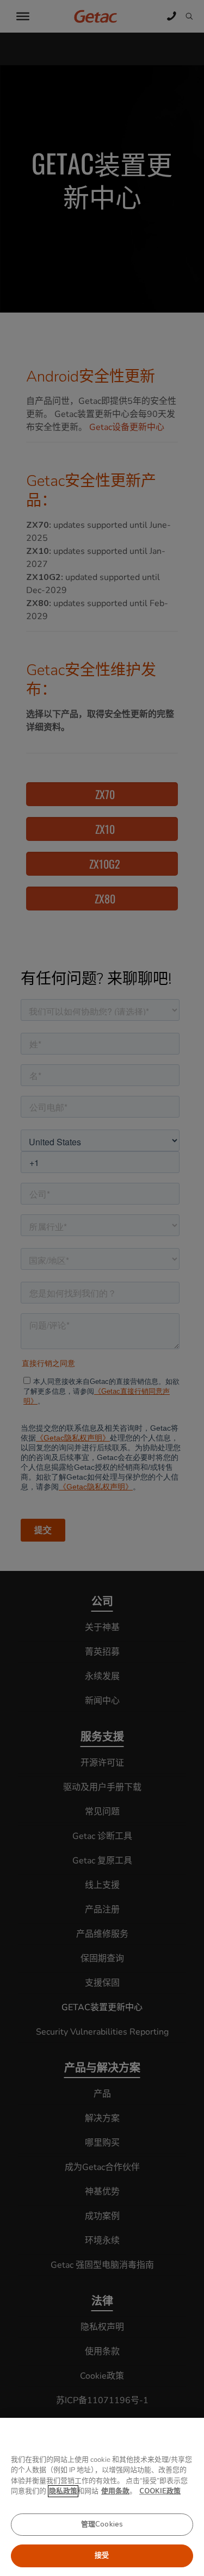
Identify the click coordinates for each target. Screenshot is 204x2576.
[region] (102, 2497)
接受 (102, 2555)
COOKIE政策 (160, 2491)
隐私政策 (63, 2491)
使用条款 (115, 2491)
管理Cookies (102, 2524)
